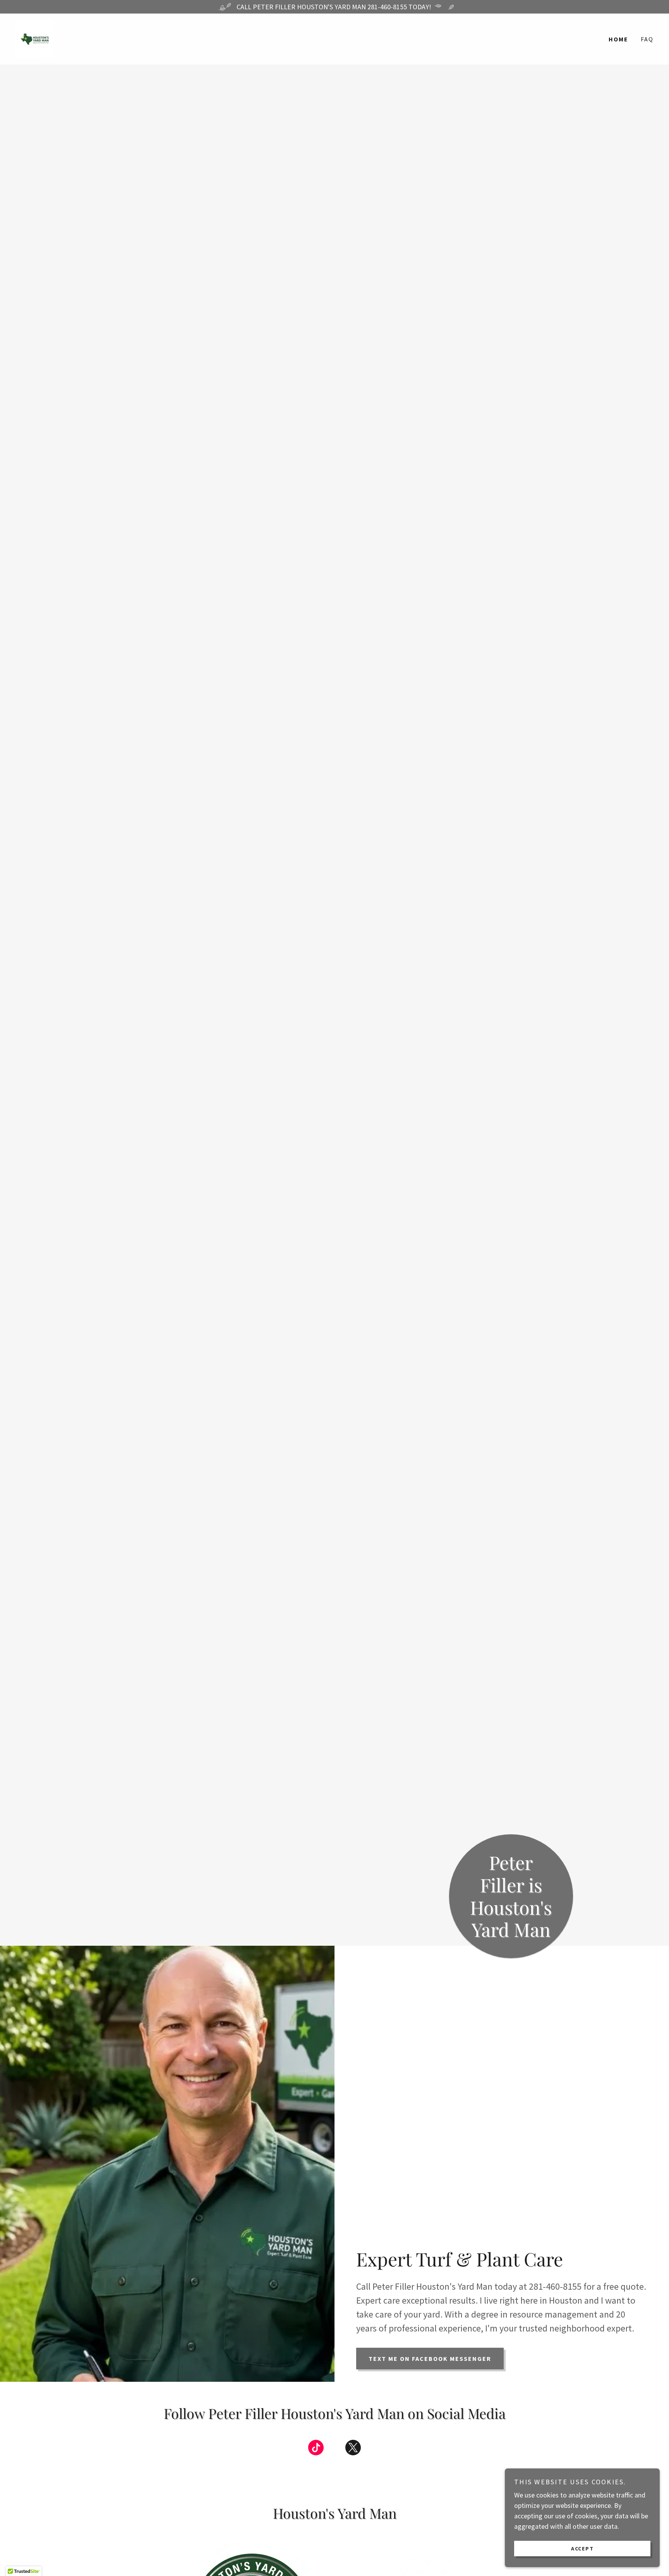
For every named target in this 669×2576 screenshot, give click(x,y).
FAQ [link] (647, 39)
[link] (35, 38)
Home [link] (618, 39)
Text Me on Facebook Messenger (430, 2359)
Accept (582, 2548)
